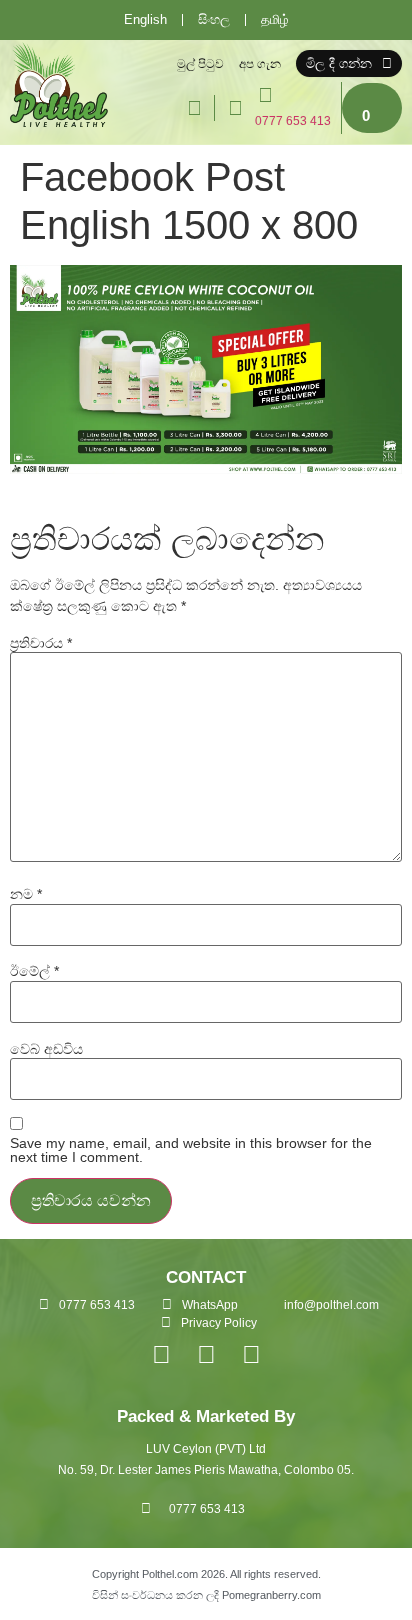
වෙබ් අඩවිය (46, 1049)
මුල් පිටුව (200, 64)
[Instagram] (206, 1354)
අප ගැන (260, 64)
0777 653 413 (293, 121)
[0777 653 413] (265, 95)
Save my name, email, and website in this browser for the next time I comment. (191, 1150)
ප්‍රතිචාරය (41, 643)
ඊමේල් (34, 971)
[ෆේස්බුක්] (161, 1354)
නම (26, 894)
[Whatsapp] (251, 1354)
